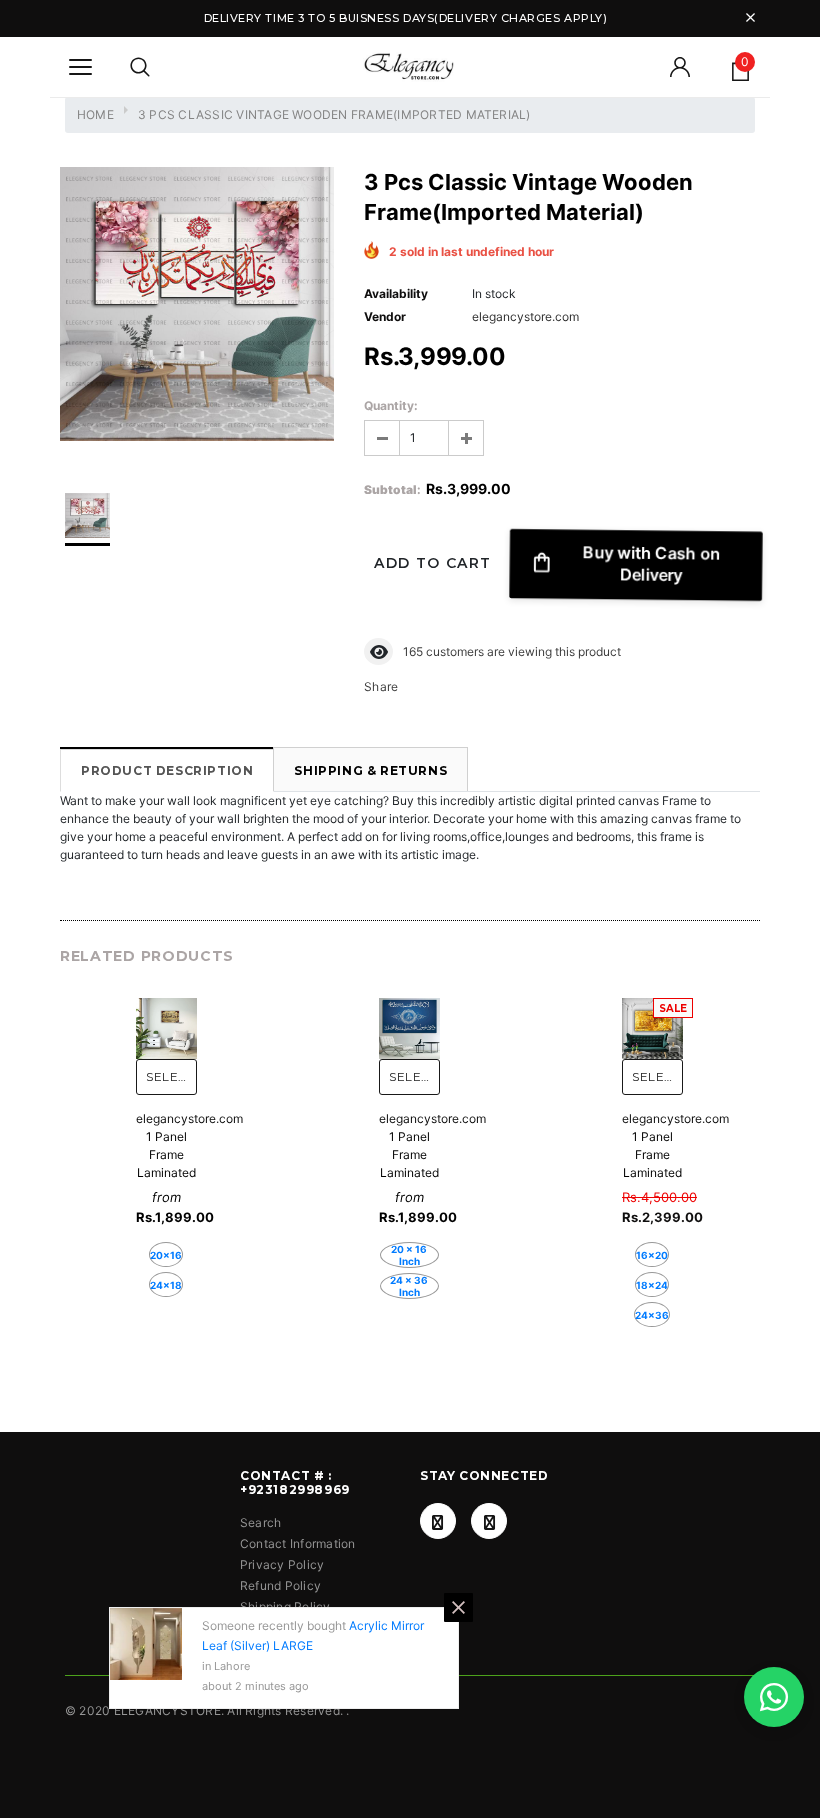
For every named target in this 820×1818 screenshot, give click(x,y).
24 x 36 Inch (409, 1286)
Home (95, 114)
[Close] (458, 1607)
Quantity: (391, 405)
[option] (197, 306)
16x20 (652, 1255)
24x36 (652, 1315)
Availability (396, 293)
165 (413, 651)
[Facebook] (438, 1521)
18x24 (652, 1285)
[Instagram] (489, 1521)
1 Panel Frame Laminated (166, 1154)
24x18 (166, 1285)
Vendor (385, 316)
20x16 (166, 1255)
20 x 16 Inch (409, 1255)
